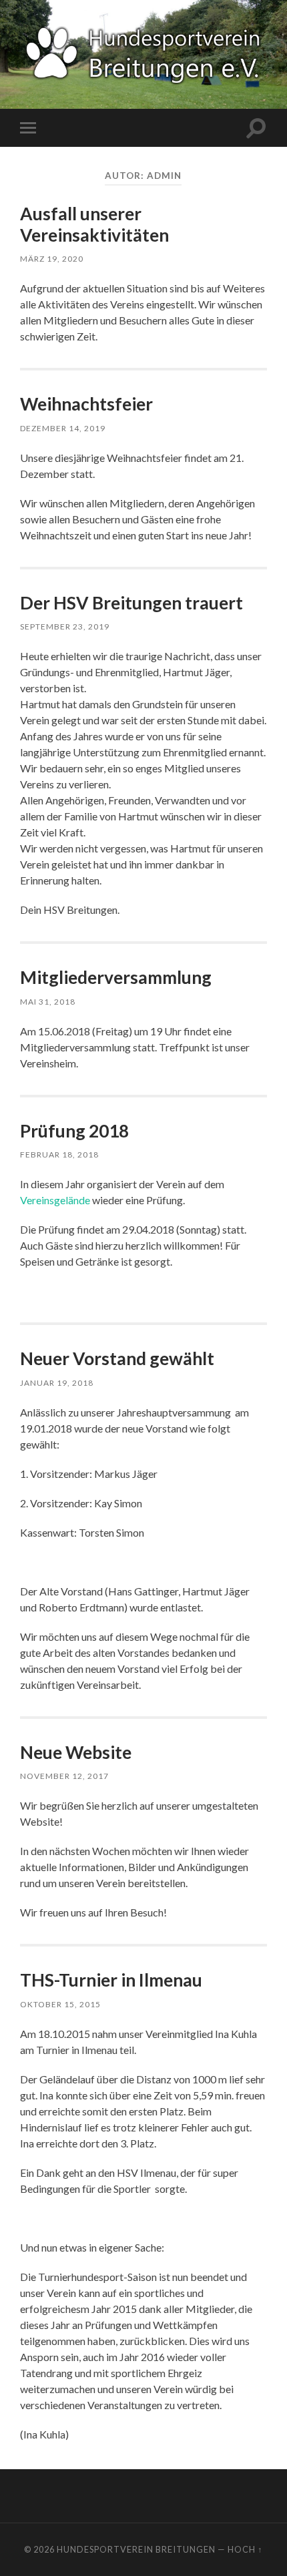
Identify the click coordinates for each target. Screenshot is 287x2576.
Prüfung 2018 (74, 1131)
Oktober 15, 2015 (60, 2004)
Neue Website (76, 1752)
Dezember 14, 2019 (63, 428)
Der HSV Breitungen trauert (131, 603)
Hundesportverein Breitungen (136, 2549)
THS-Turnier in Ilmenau (111, 1980)
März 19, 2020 (52, 259)
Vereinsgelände (55, 1200)
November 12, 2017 (64, 1776)
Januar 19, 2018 (57, 1383)
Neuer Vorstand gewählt (117, 1358)
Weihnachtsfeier (86, 404)
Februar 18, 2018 (59, 1154)
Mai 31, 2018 (48, 1002)
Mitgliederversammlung (116, 977)
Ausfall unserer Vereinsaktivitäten (94, 224)
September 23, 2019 (65, 626)
